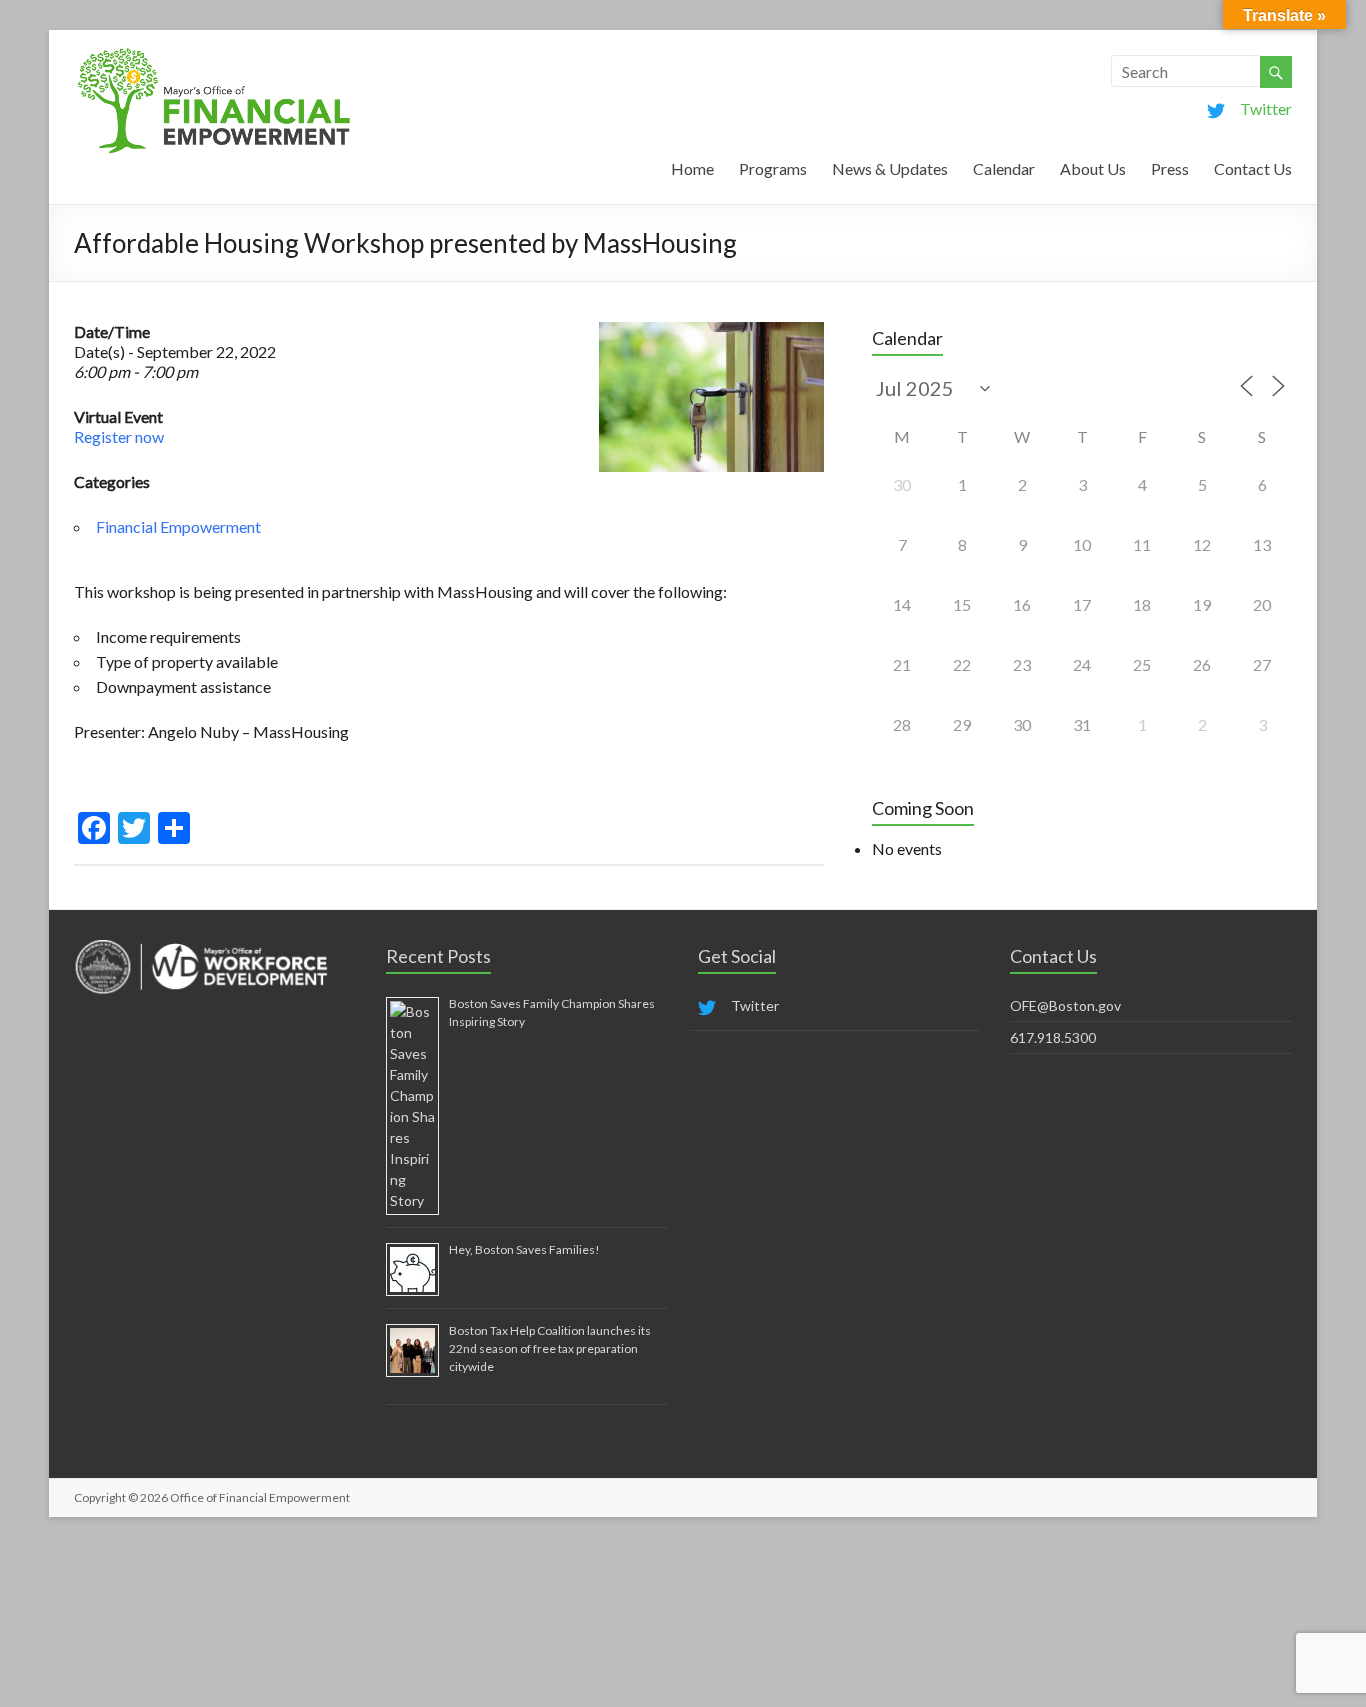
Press (1170, 168)
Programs (773, 168)
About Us (1093, 168)
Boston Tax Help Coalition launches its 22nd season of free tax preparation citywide (550, 1348)
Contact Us (1253, 168)
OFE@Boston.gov (1065, 1005)
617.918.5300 (1053, 1037)
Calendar (1004, 168)
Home (692, 168)
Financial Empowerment (178, 526)
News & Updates (890, 168)
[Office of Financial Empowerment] (214, 54)
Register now (119, 436)
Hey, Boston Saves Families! (524, 1249)
